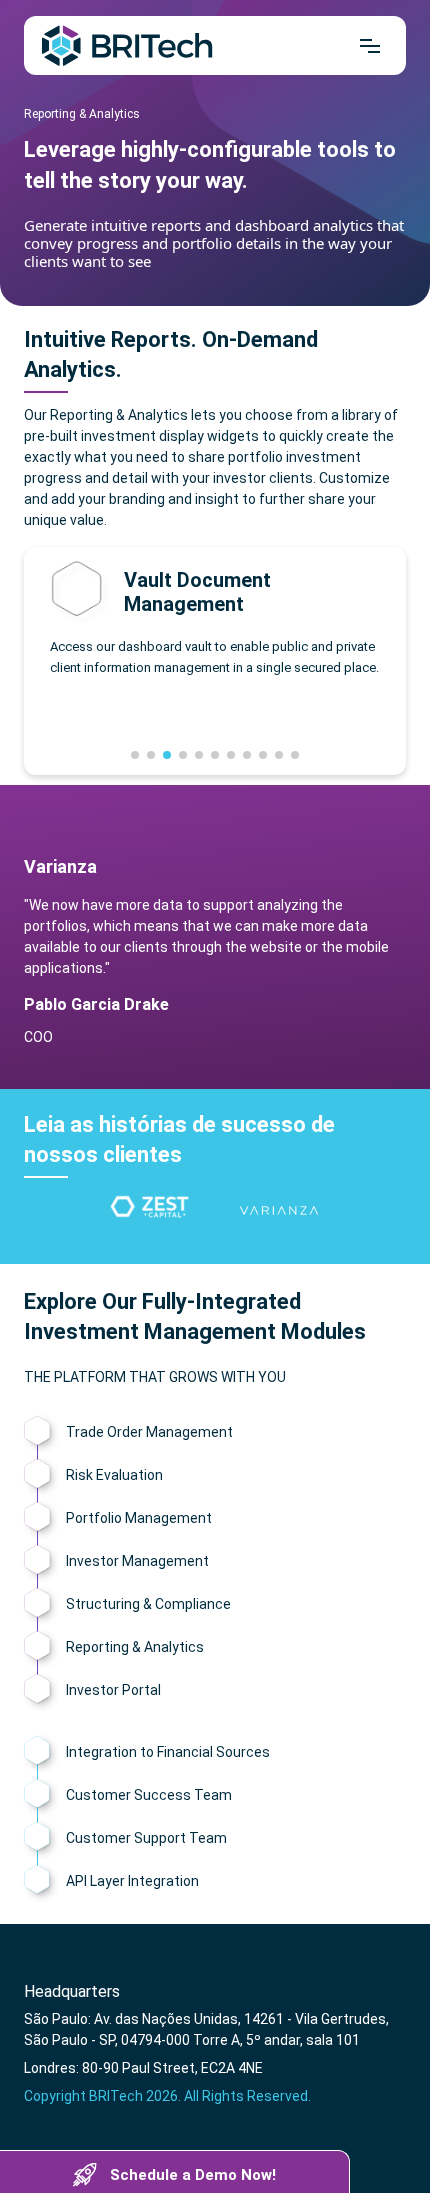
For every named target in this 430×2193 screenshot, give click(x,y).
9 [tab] (263, 755)
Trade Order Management (149, 1432)
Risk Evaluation (114, 1475)
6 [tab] (215, 755)
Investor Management (137, 1561)
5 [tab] (199, 755)
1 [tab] (135, 755)
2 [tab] (151, 755)
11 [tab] (295, 755)
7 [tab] (231, 755)
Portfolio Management (139, 1518)
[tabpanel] (151, 1211)
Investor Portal (113, 1690)
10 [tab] (279, 755)
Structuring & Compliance (148, 1604)
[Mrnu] (370, 46)
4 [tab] (183, 755)
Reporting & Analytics (135, 1647)
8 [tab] (247, 755)
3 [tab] (167, 755)
